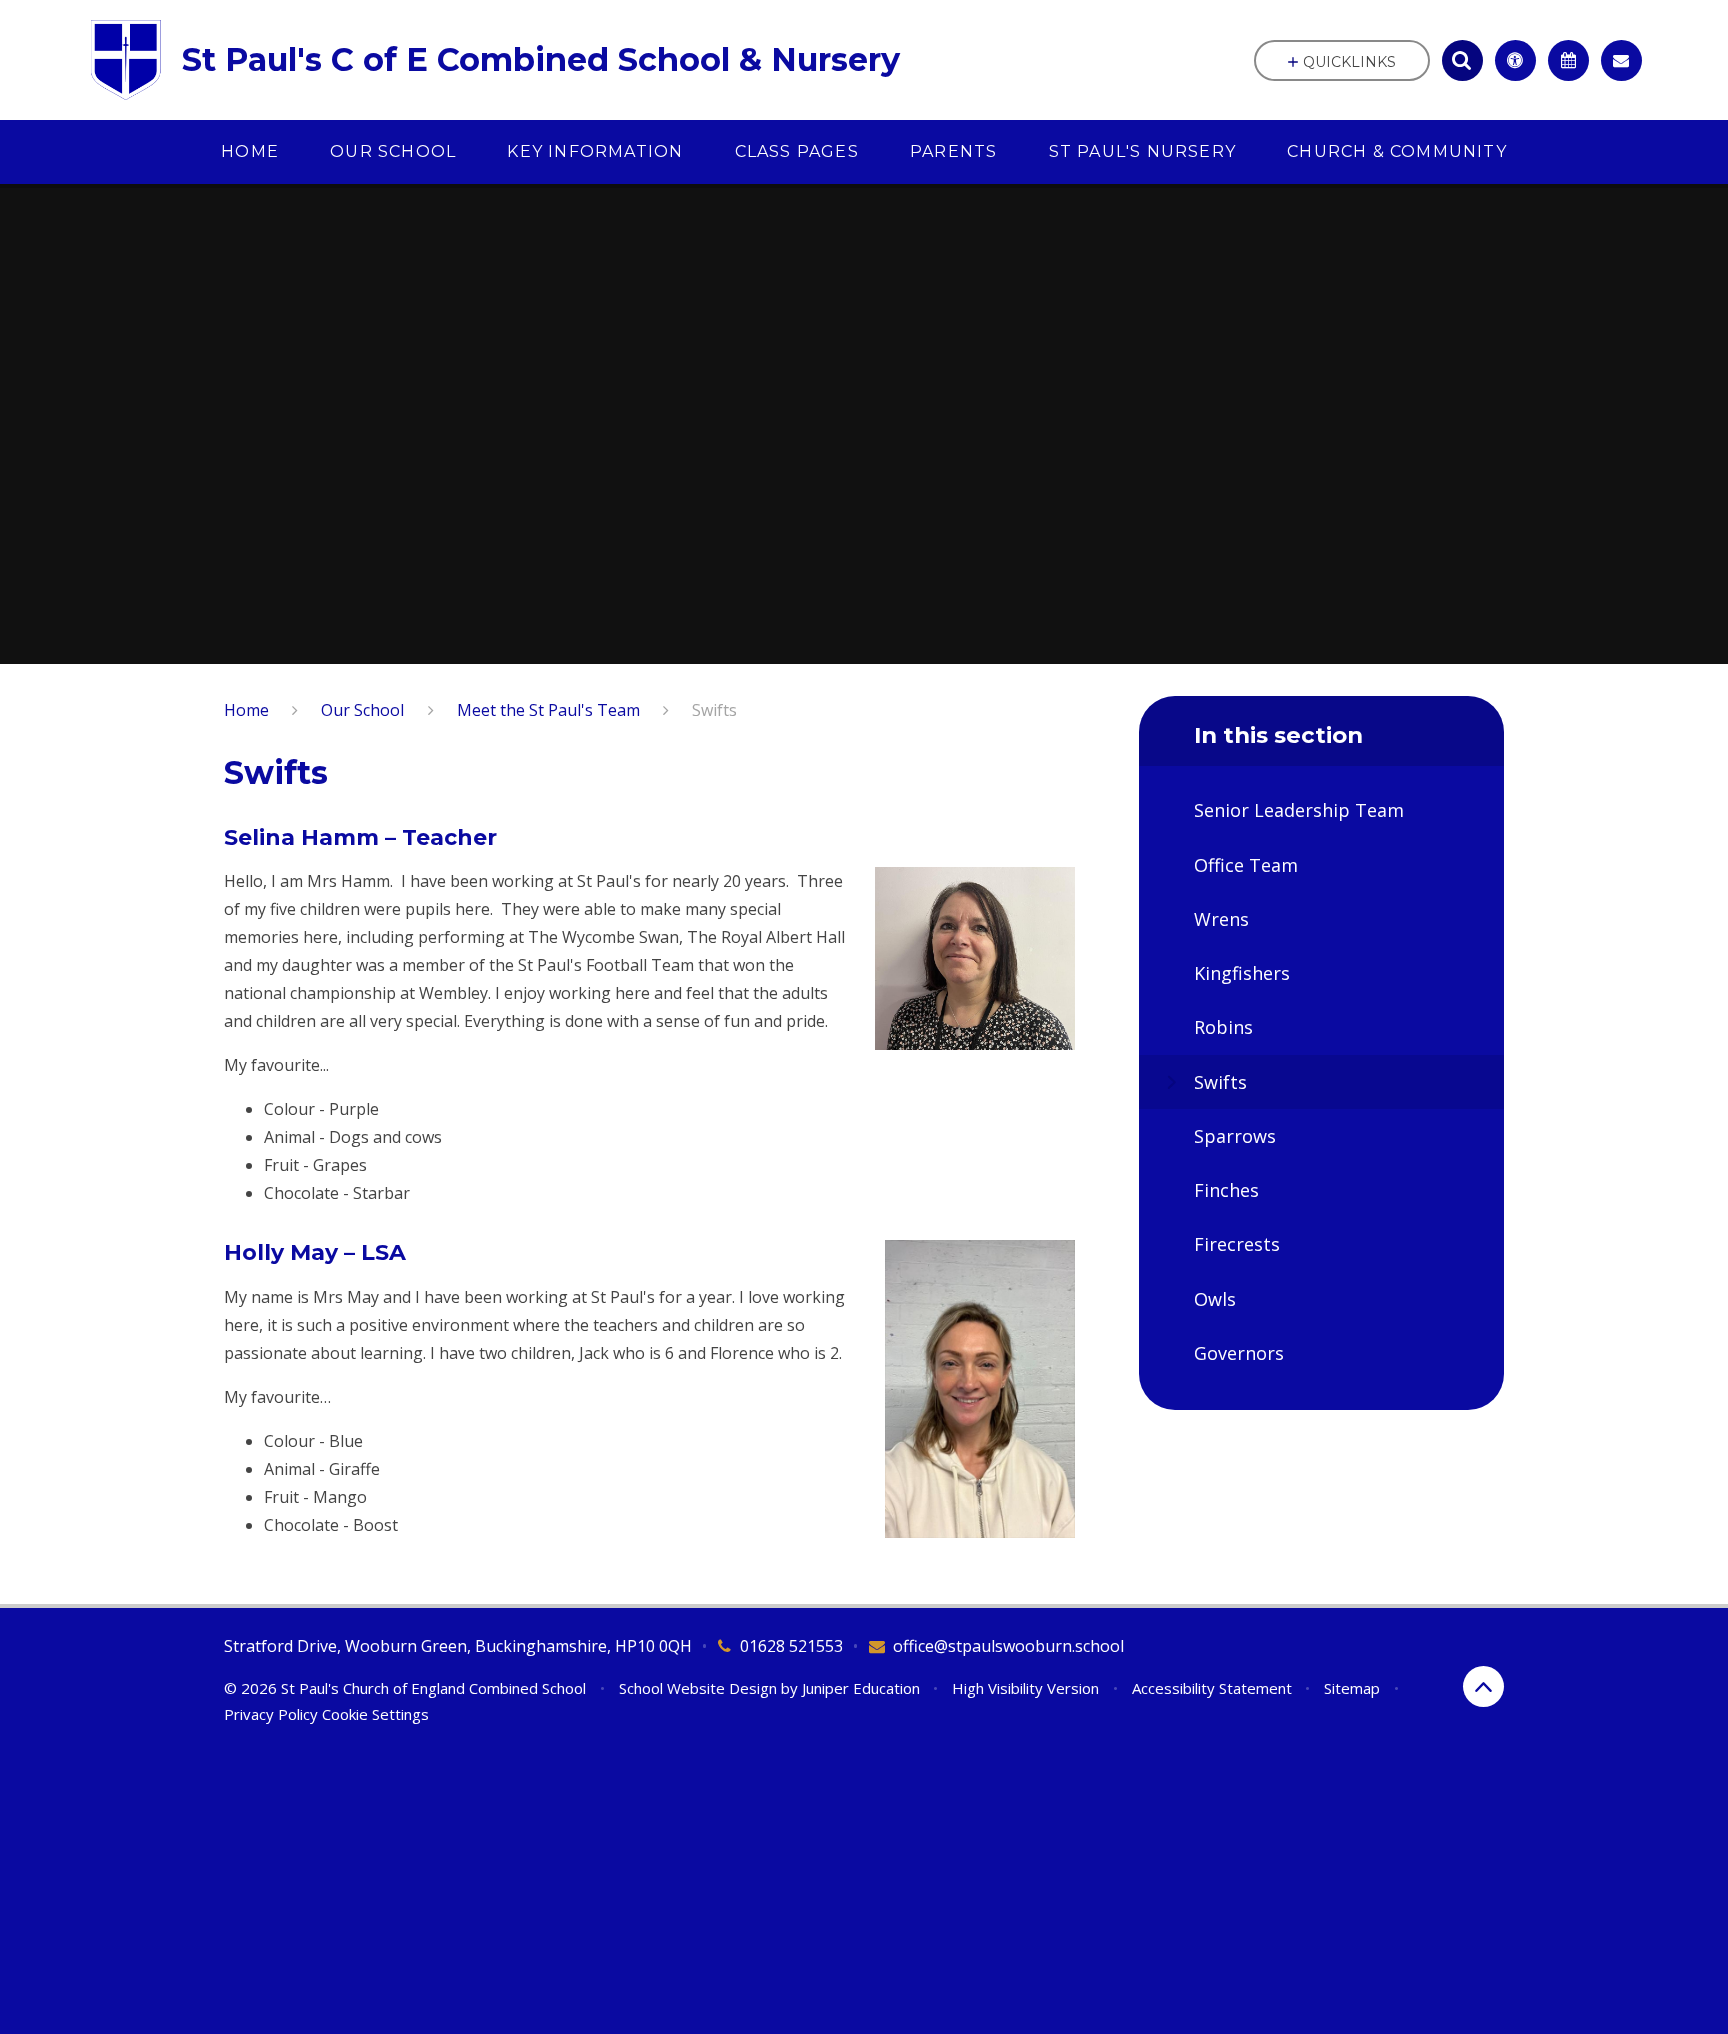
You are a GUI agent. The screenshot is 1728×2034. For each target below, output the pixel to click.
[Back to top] (1483, 1686)
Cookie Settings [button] (375, 1714)
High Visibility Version (1025, 1688)
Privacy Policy (271, 1714)
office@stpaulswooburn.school (1008, 1646)
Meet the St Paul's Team (548, 710)
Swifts (714, 710)
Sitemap (1352, 1688)
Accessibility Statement (1212, 1688)
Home (246, 710)
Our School (362, 710)
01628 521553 (791, 1646)
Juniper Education (861, 1688)
